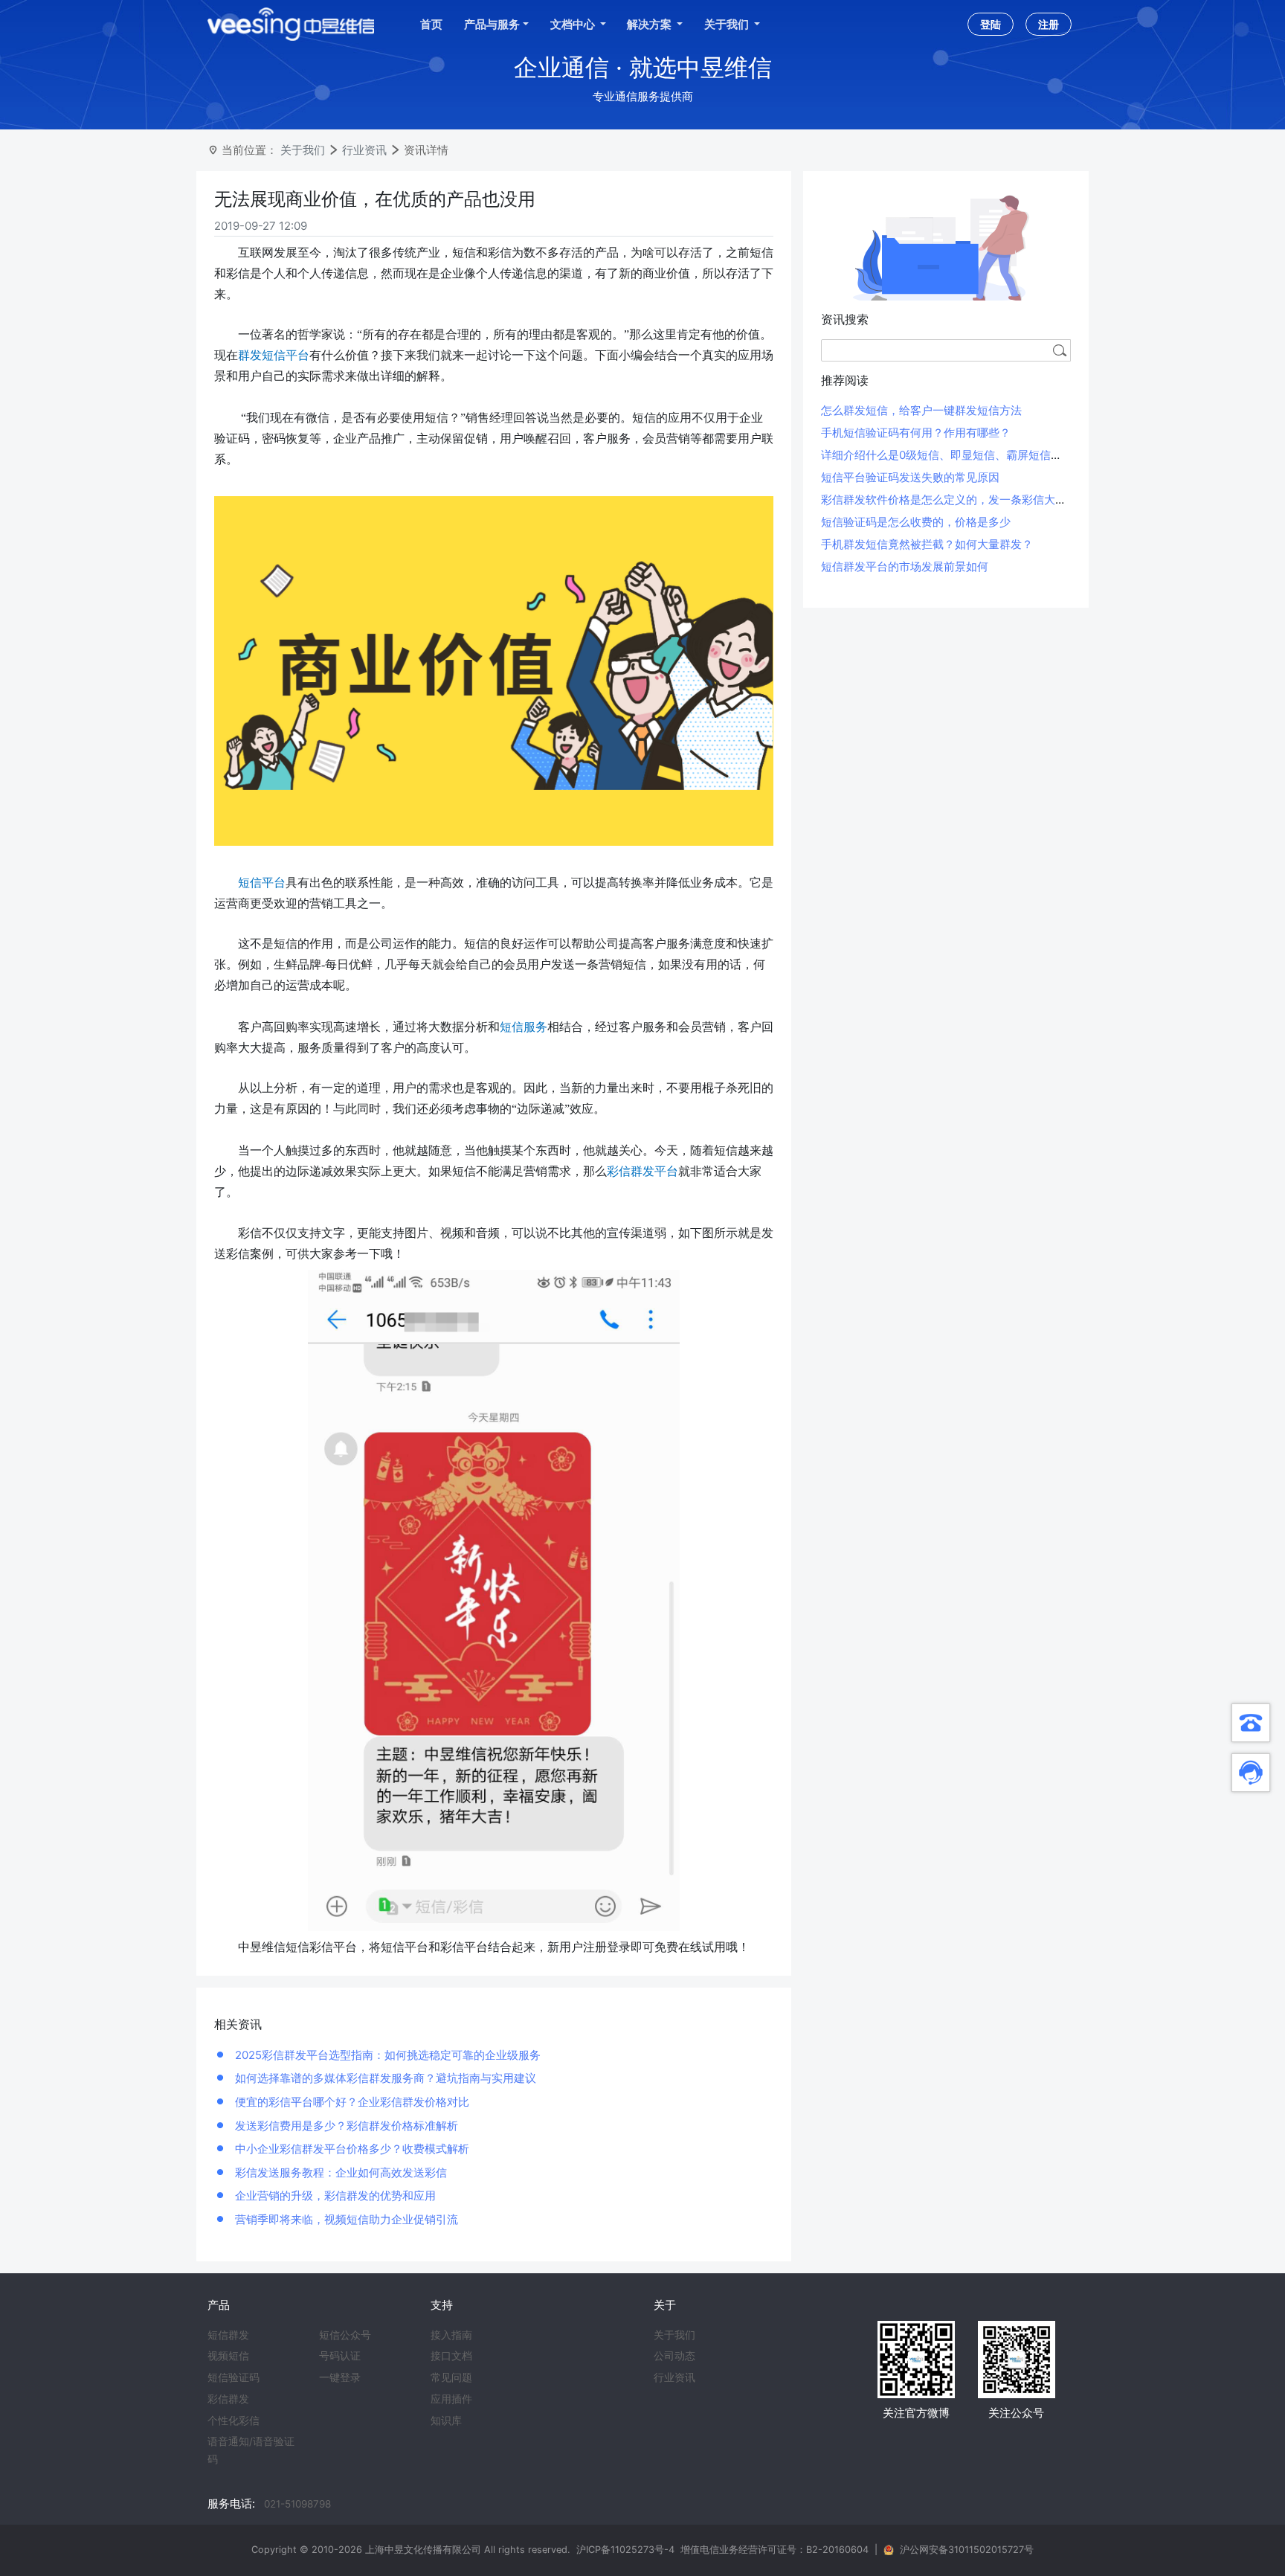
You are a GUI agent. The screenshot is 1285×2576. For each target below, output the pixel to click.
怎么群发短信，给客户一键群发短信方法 (921, 410)
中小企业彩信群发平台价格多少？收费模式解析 (351, 2149)
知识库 (446, 2421)
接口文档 (451, 2356)
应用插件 (451, 2399)
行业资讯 (364, 150)
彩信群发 (228, 2399)
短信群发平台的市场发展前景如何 (905, 566)
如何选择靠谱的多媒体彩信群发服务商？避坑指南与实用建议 (384, 2078)
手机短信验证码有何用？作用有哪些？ (916, 433)
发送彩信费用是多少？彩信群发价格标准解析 (345, 2126)
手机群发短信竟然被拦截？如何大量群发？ (927, 544)
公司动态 (674, 2356)
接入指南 (451, 2335)
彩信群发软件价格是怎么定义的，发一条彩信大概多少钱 (960, 500)
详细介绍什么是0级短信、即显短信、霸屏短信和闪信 (953, 455)
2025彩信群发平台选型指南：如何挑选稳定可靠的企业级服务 (386, 2055)
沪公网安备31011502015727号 (967, 2550)
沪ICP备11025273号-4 (625, 2550)
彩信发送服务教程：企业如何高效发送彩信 (339, 2172)
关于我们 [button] (728, 24)
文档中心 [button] (574, 24)
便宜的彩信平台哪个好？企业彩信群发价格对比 (351, 2102)
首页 (431, 24)
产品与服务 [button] (492, 24)
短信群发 (228, 2335)
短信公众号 (345, 2335)
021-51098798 (297, 2504)
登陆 (991, 24)
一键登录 (340, 2377)
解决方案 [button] (650, 24)
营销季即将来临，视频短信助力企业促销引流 (345, 2219)
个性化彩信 (234, 2421)
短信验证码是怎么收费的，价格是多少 (916, 522)
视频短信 (228, 2356)
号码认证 (340, 2356)
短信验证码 (234, 2377)
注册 (1049, 24)
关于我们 (303, 150)
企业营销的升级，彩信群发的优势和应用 (334, 2196)
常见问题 (451, 2377)
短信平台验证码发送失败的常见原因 (910, 477)
